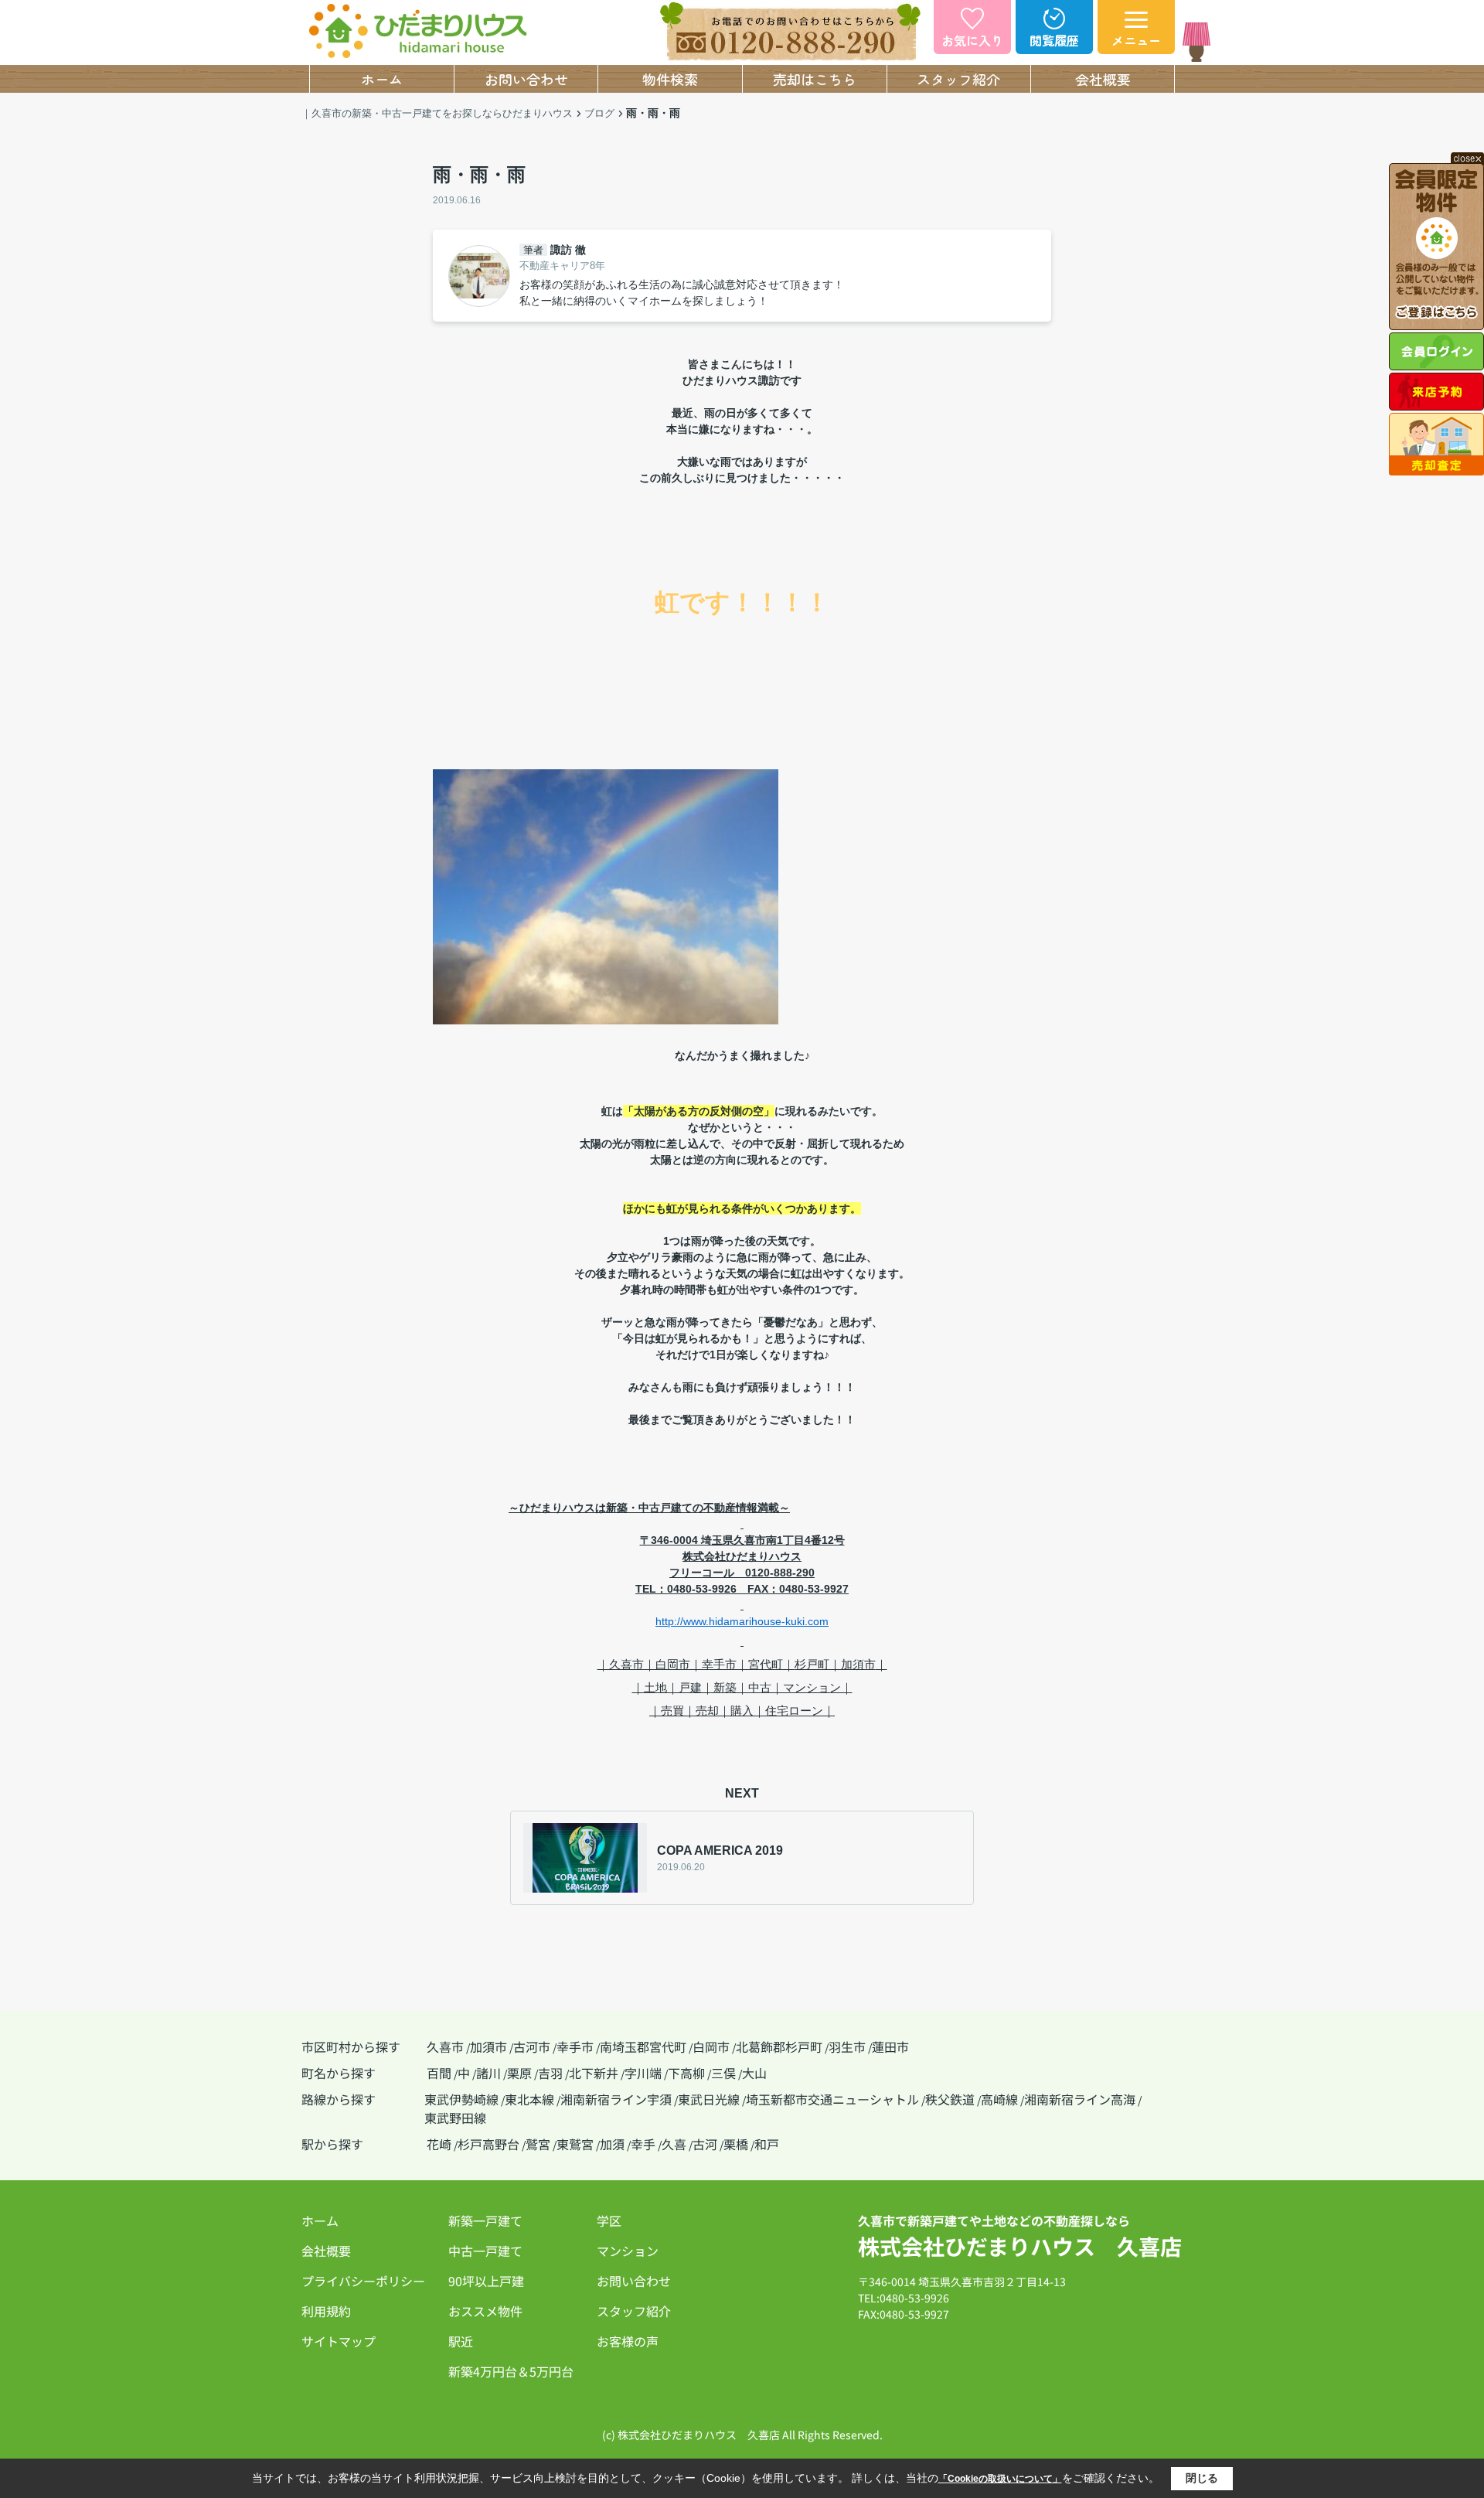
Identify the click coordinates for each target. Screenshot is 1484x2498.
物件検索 (670, 79)
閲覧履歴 (1054, 40)
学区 (609, 2220)
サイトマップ (339, 2341)
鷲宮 (538, 2144)
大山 (754, 2073)
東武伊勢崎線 (461, 2099)
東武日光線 (709, 2099)
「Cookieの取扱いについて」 (1000, 2479)
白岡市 (711, 2046)
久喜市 (445, 2046)
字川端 (643, 2073)
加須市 (488, 2046)
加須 (612, 2144)
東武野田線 (455, 2118)
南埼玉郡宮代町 (643, 2046)
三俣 (723, 2073)
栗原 (519, 2073)
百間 (439, 2073)
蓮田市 (890, 2046)
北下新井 (594, 2073)
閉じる (1202, 2478)
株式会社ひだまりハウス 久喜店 (1020, 2246)
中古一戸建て (485, 2251)
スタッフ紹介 (958, 79)
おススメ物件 (485, 2311)
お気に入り (972, 40)
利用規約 (326, 2311)
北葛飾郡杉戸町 (779, 2046)
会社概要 (1103, 79)
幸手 (643, 2144)
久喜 (674, 2144)
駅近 (461, 2341)
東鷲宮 (575, 2144)
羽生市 (847, 2046)
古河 (705, 2144)
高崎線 (999, 2099)
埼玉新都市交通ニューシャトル (832, 2099)
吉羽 (550, 2073)
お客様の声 (628, 2341)
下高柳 (686, 2073)
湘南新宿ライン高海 (1080, 2099)
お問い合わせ (526, 79)
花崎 (439, 2144)
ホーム (382, 79)
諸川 (488, 2073)
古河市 (532, 2046)
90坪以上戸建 (486, 2281)
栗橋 (736, 2144)
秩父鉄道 (950, 2099)
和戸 (767, 2144)
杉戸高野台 (488, 2144)
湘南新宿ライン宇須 (616, 2099)
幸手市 (575, 2046)
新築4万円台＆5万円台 (511, 2371)
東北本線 (529, 2099)
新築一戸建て (485, 2220)
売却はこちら (815, 79)
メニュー (1136, 40)
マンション (628, 2251)
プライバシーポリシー (363, 2281)
